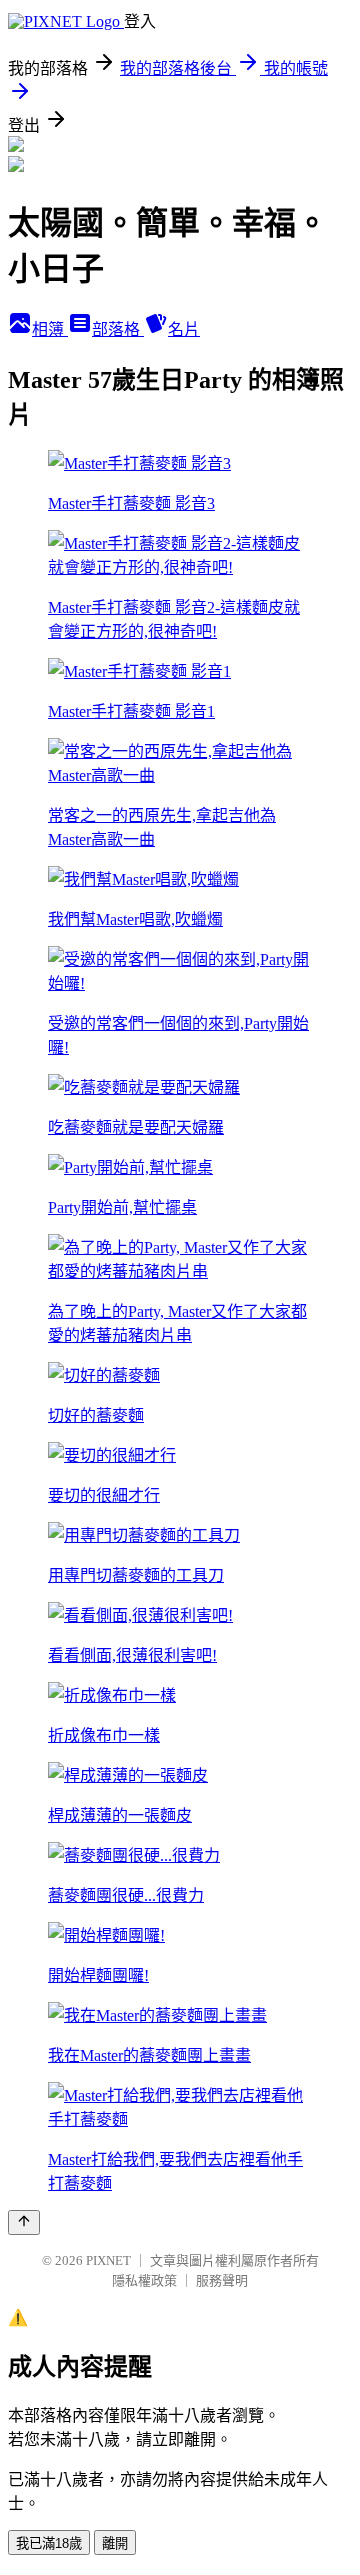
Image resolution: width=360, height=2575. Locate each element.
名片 (184, 329)
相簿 (50, 329)
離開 (115, 2543)
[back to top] (24, 2222)
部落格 (118, 329)
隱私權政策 (144, 2280)
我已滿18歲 (49, 2543)
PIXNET (108, 2260)
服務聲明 (222, 2280)
